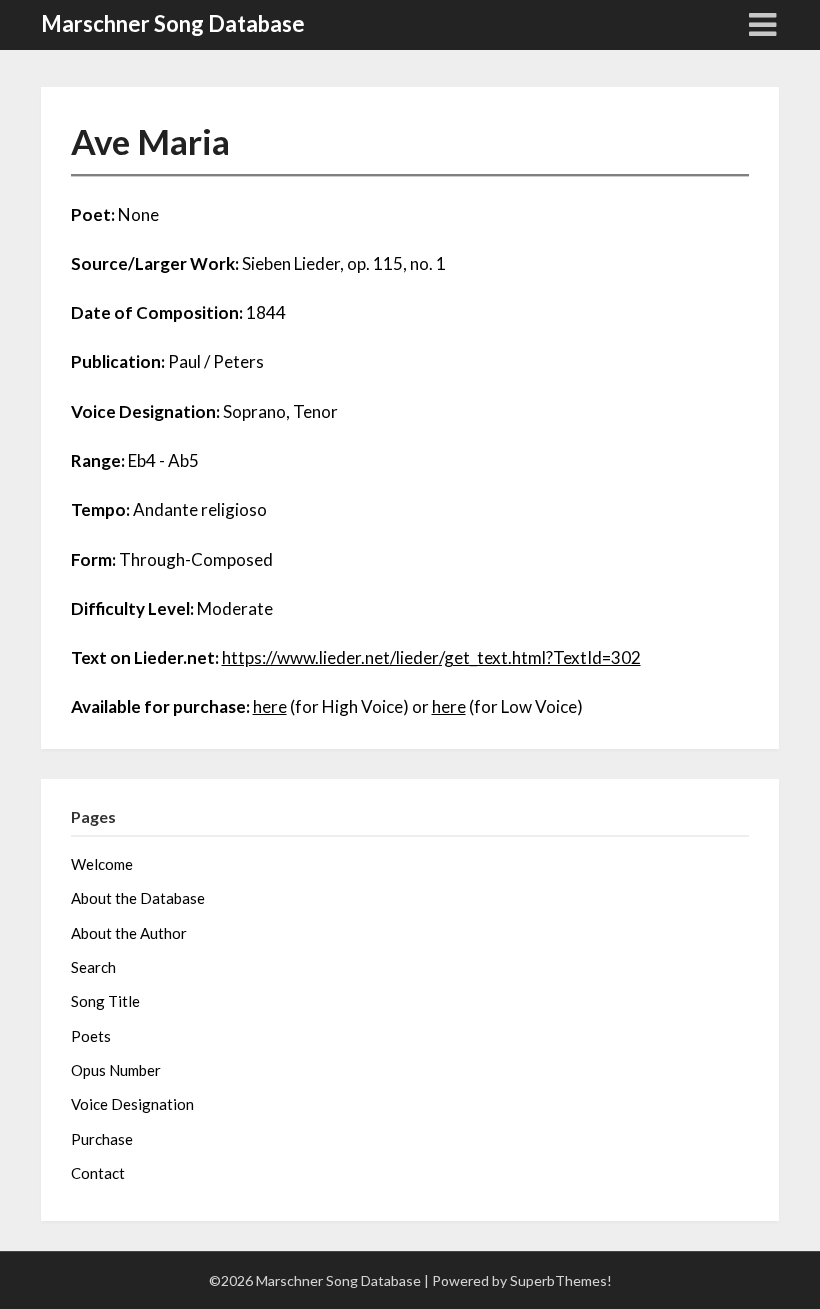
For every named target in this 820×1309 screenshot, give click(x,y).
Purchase (102, 1139)
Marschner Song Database (173, 23)
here (270, 706)
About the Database (138, 898)
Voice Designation (132, 1104)
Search (93, 967)
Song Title (105, 1001)
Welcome (102, 864)
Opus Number (116, 1070)
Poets (91, 1036)
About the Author (129, 933)
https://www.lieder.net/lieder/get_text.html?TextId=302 (431, 657)
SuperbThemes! (561, 1280)
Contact (98, 1173)
